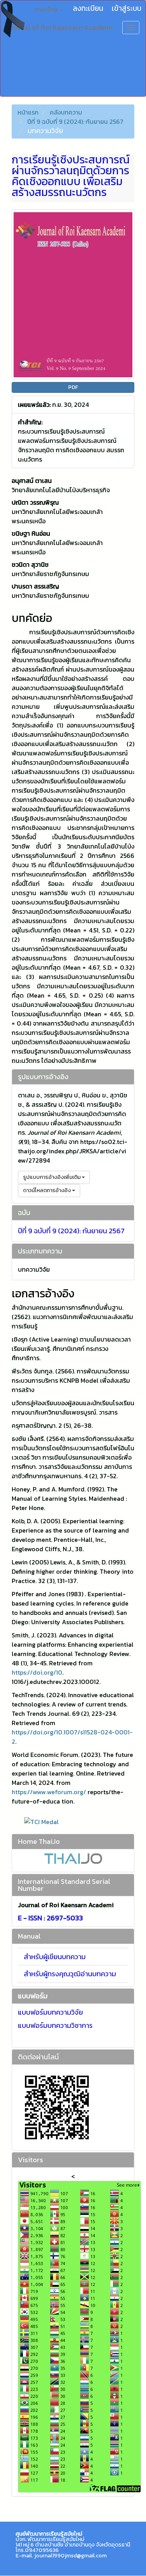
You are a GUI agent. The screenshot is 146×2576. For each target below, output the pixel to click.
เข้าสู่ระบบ (127, 8)
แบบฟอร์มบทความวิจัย (50, 2012)
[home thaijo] (73, 1858)
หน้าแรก (28, 112)
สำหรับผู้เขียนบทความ (55, 1957)
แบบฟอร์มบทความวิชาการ (55, 2025)
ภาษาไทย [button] (47, 9)
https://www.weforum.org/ (49, 1792)
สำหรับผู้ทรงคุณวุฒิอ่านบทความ (70, 1974)
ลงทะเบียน (88, 8)
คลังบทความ (66, 112)
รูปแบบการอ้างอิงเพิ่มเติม (52, 1177)
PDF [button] (73, 387)
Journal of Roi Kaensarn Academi (60, 27)
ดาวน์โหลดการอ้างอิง (47, 1190)
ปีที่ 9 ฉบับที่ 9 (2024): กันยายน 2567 (75, 122)
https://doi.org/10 (37, 1672)
